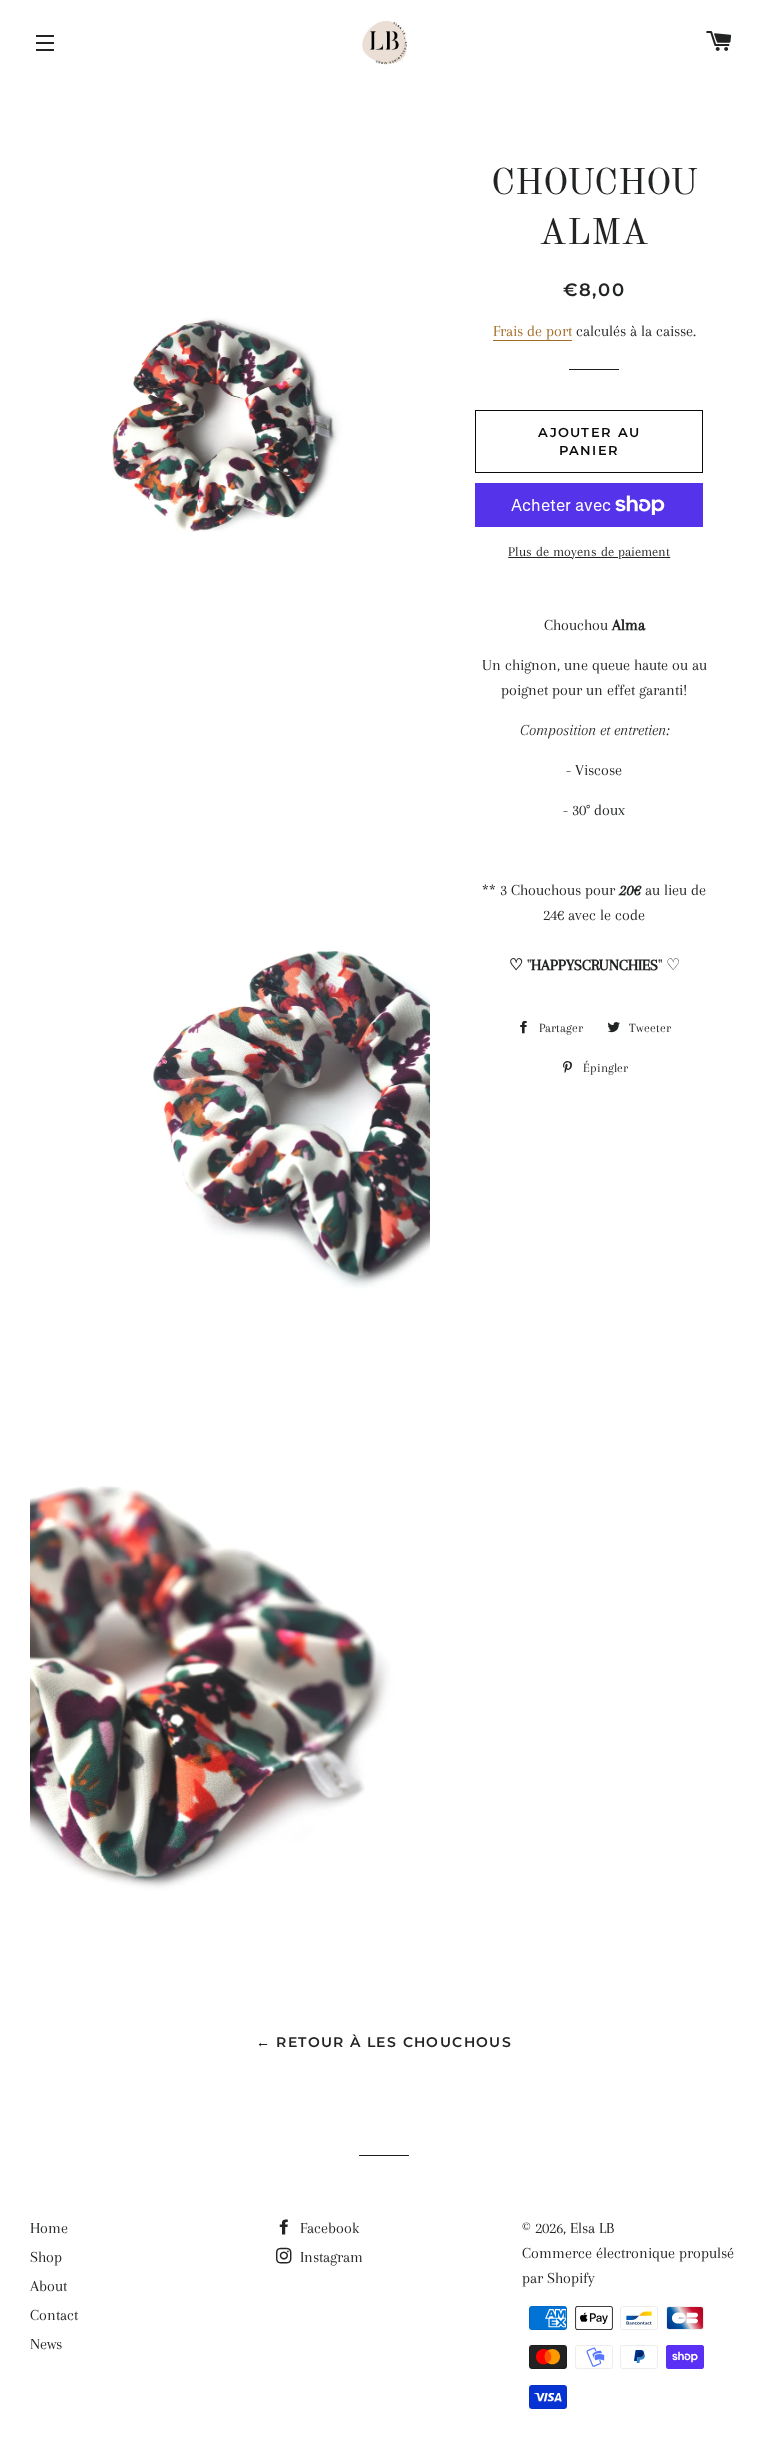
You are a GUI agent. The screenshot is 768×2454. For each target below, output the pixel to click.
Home (49, 2228)
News (46, 2344)
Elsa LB (592, 2228)
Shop (46, 2257)
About (48, 2286)
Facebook (327, 2228)
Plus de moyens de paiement (589, 551)
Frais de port (532, 331)
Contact (54, 2315)
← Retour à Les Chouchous (384, 2042)
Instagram (329, 2257)
